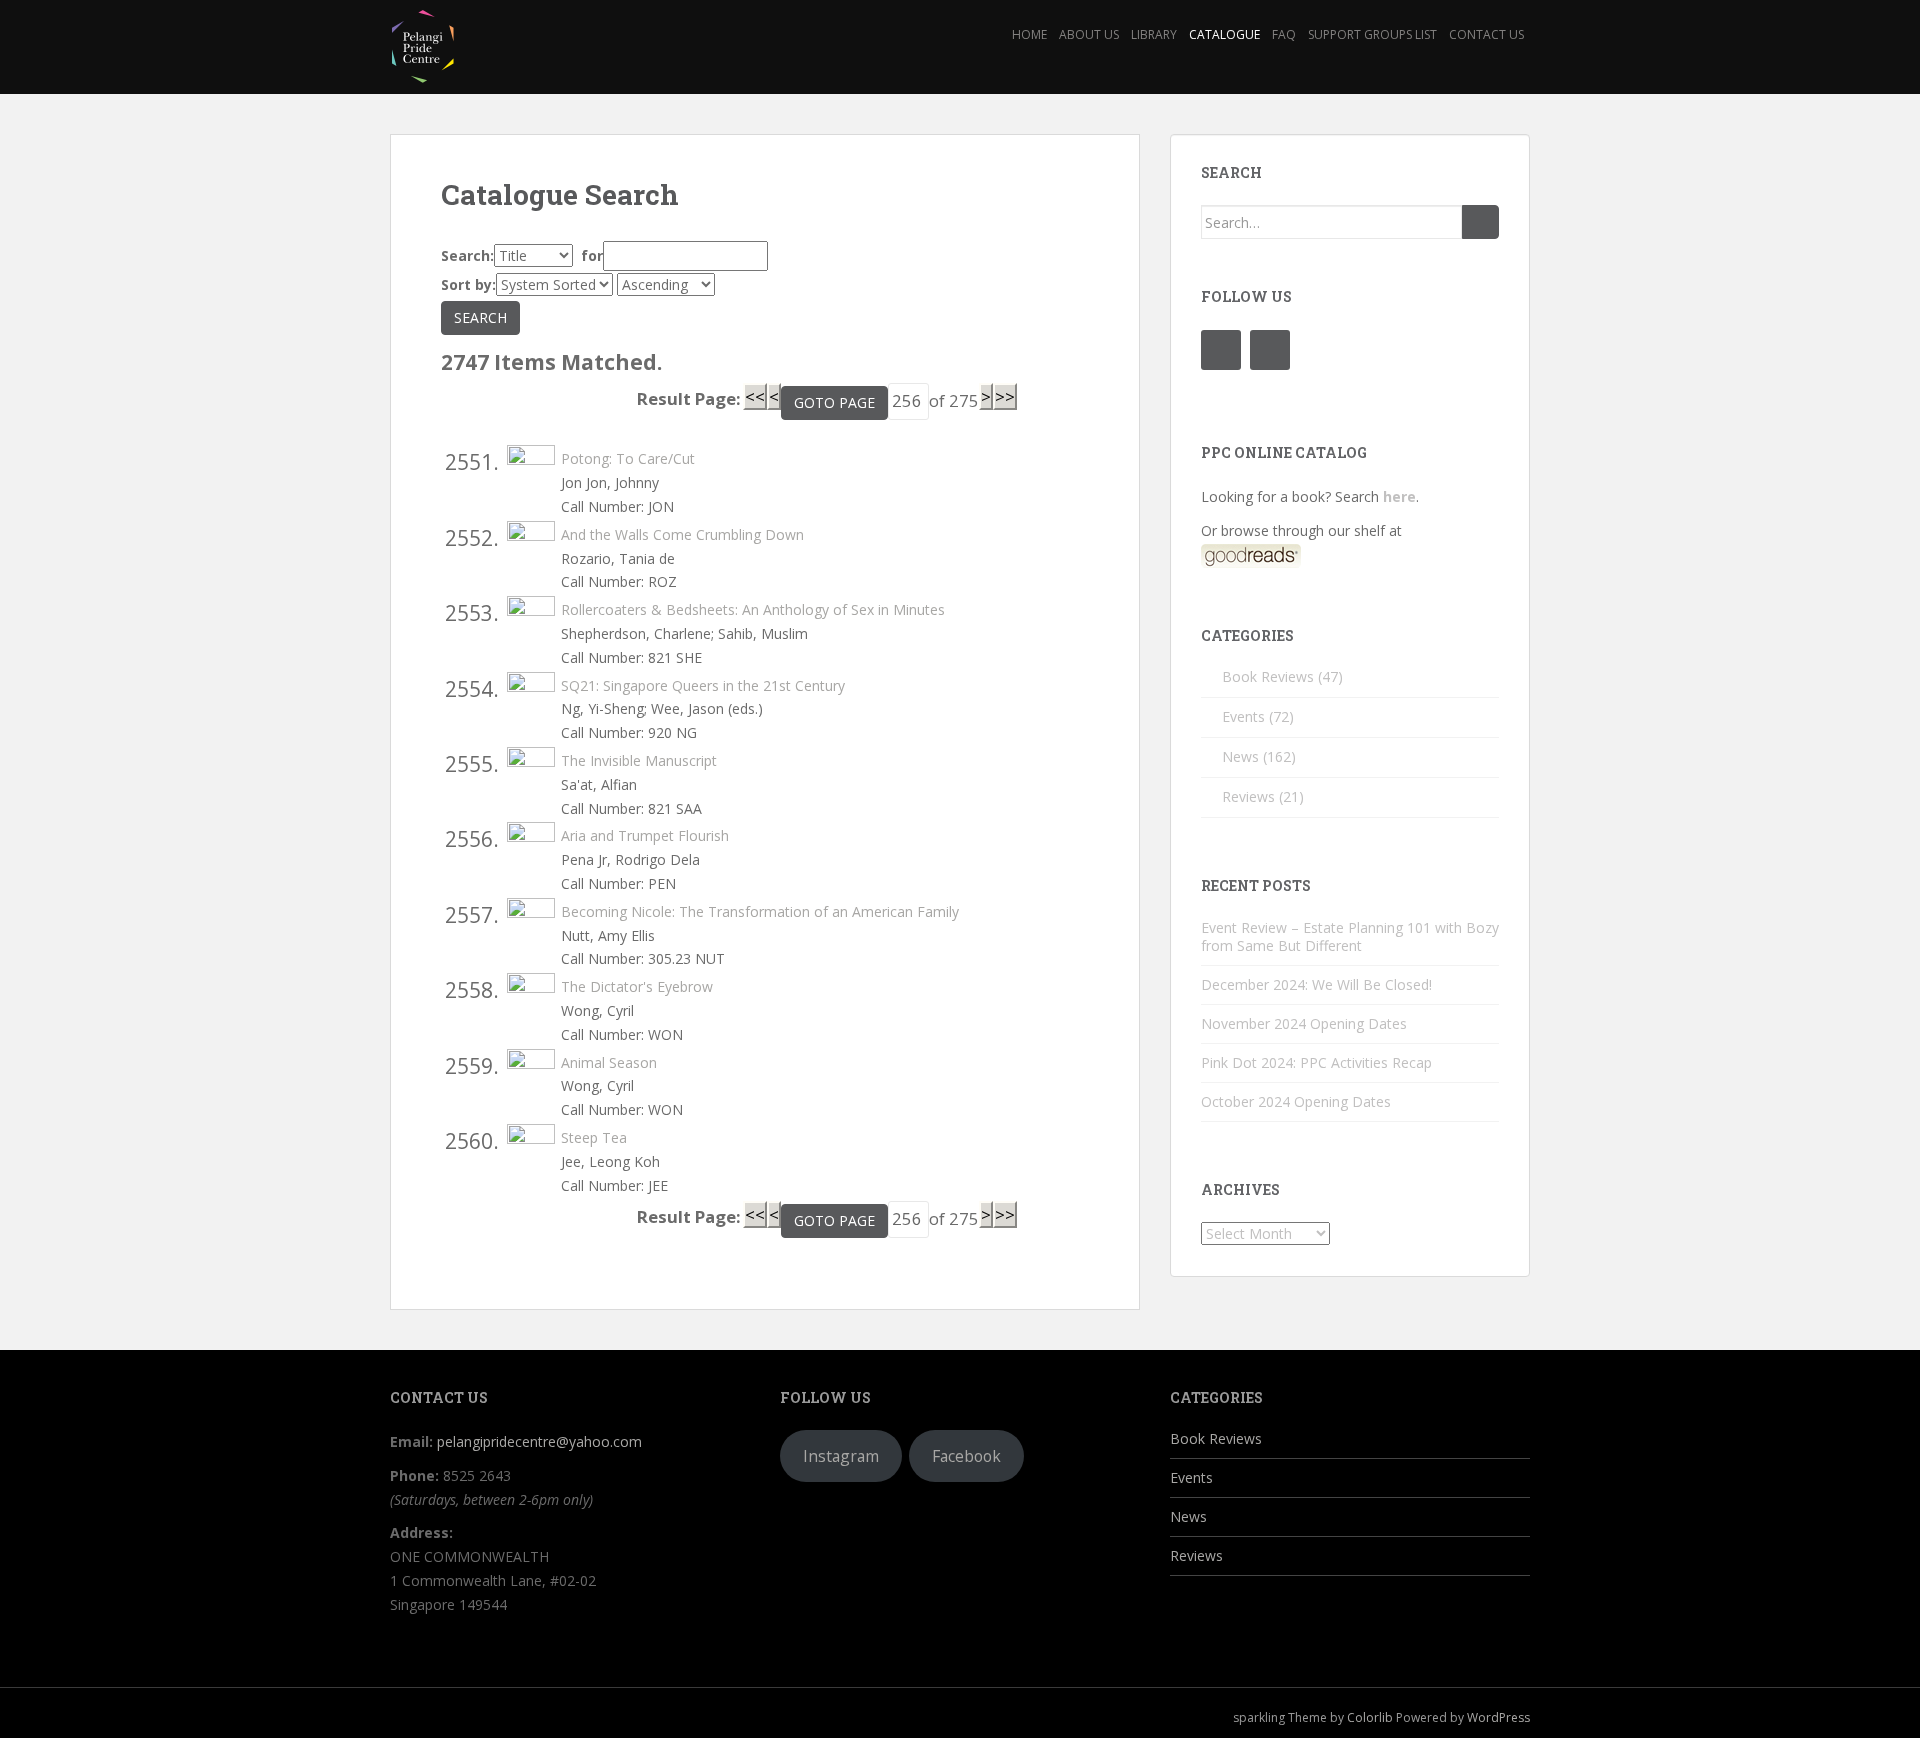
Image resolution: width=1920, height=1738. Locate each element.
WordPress (1498, 1717)
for (590, 255)
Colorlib (1370, 1717)
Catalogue (1224, 34)
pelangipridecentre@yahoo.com (539, 1441)
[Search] (1480, 222)
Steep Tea (594, 1137)
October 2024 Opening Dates (1296, 1101)
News (1240, 756)
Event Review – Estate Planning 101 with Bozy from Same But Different (1350, 936)
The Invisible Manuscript (639, 760)
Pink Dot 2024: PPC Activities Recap (1316, 1062)
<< (755, 396)
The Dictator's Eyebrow (637, 986)
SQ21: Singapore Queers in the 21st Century (703, 685)
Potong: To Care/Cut (628, 458)
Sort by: (468, 284)
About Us (1089, 34)
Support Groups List (1372, 34)
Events (1243, 716)
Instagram (841, 1456)
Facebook (966, 1456)
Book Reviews (1268, 676)
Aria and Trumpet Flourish (645, 835)
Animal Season (609, 1062)
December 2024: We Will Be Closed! (1316, 984)
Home (1029, 34)
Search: (467, 255)
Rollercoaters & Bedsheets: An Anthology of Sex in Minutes (753, 609)
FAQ (1284, 34)
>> (1005, 396)
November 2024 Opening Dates (1304, 1023)
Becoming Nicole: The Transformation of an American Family (760, 911)
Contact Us (1486, 34)
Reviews (1248, 796)
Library (1154, 34)
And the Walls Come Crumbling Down (682, 534)
